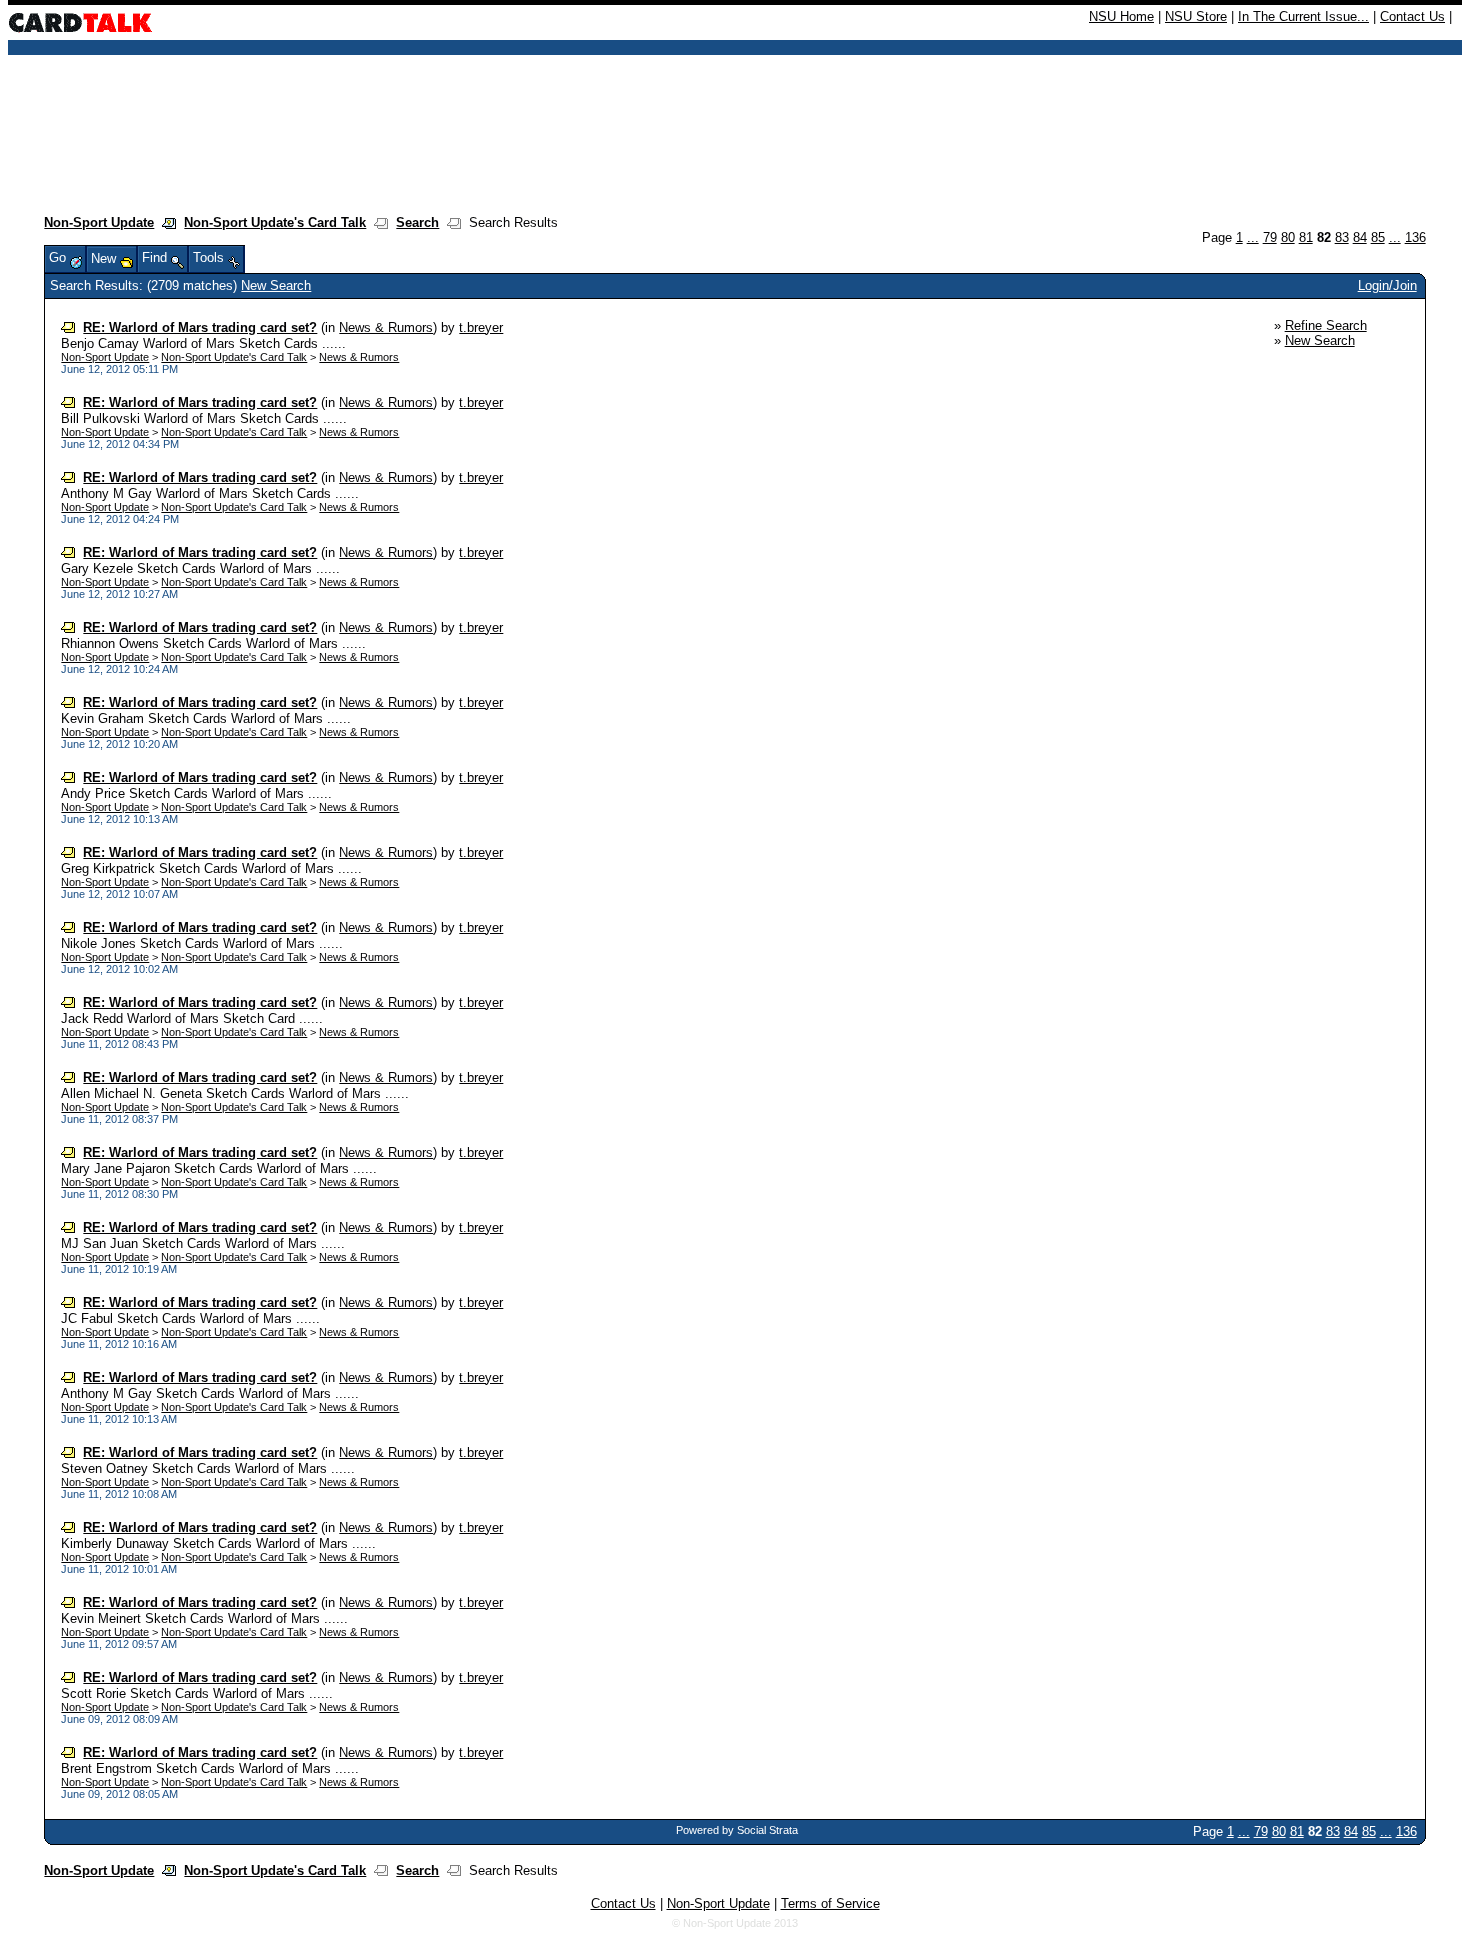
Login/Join (1387, 285)
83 (1342, 237)
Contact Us (1412, 16)
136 (1415, 237)
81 (1306, 237)
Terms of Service (830, 1903)
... (1253, 237)
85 (1378, 237)
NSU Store (1196, 16)
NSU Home (1121, 16)
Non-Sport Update (99, 222)
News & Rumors (386, 327)
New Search (276, 285)
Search (417, 222)
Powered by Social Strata (737, 1830)
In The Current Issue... (1303, 16)
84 (1360, 237)
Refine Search (1326, 325)
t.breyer (481, 327)
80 (1288, 237)
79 (1270, 237)
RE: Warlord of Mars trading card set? (200, 327)
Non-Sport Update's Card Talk (275, 222)
